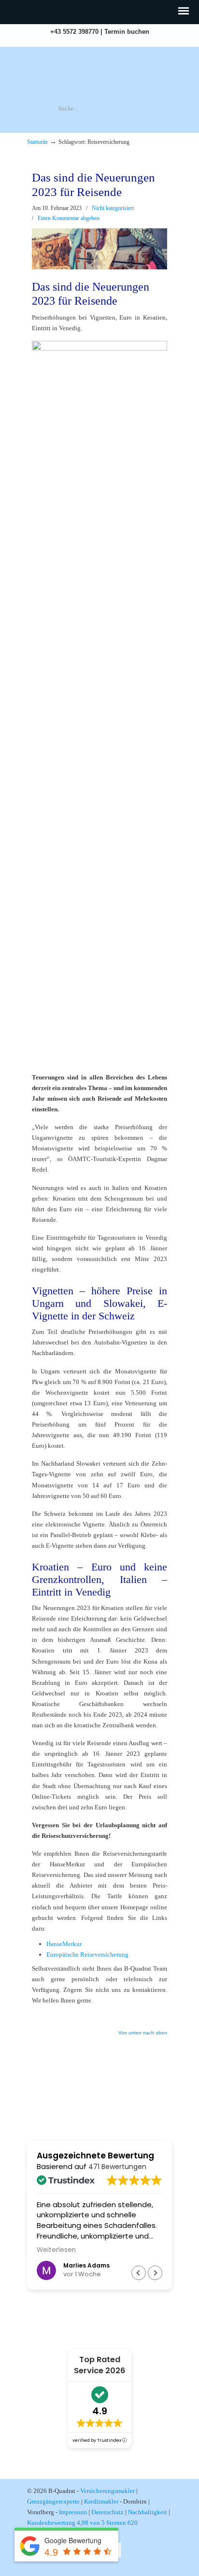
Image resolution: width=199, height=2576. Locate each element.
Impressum (73, 2512)
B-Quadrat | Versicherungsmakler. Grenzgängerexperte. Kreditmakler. (99, 75)
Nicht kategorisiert (113, 208)
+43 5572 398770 (74, 32)
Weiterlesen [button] (56, 2250)
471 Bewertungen (117, 2167)
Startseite (37, 142)
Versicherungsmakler (107, 2491)
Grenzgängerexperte (53, 2501)
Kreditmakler (101, 2501)
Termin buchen (127, 32)
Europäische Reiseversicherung (87, 1954)
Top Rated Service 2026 (99, 2365)
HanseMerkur (64, 1944)
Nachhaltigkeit (148, 2512)
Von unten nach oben (143, 2033)
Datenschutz (107, 2512)
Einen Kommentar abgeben (69, 218)
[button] (155, 2273)
